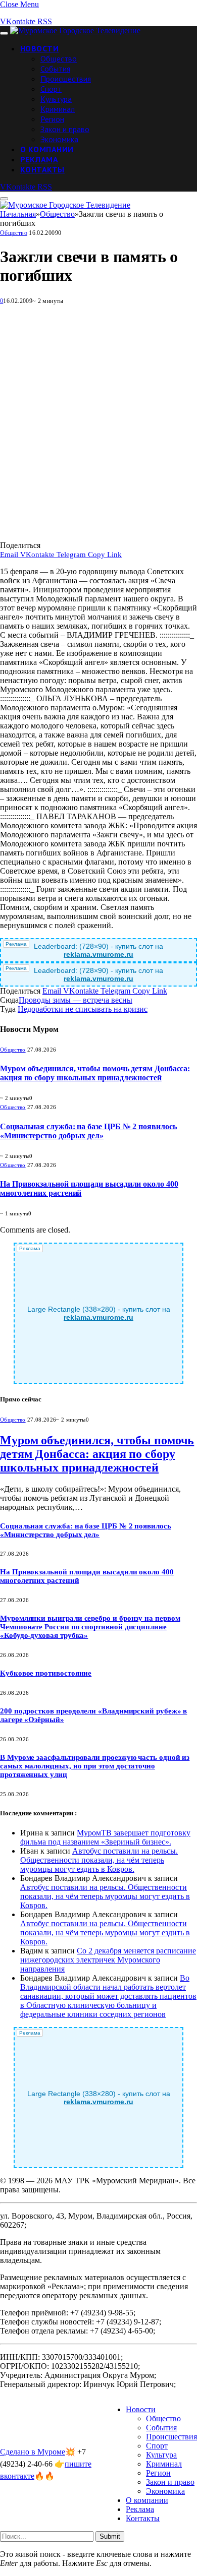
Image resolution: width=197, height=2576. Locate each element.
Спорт (51, 89)
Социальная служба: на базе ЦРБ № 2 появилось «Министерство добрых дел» (88, 1131)
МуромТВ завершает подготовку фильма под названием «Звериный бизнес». (105, 1837)
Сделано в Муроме (33, 2452)
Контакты (42, 169)
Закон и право (65, 129)
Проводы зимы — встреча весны (76, 1000)
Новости (39, 48)
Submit (110, 2536)
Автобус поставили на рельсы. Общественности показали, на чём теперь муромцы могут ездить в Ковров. (99, 1860)
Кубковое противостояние (46, 1673)
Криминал (58, 109)
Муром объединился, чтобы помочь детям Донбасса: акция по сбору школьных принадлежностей (95, 1073)
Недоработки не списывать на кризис (83, 1009)
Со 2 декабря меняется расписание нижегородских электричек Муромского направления (108, 1960)
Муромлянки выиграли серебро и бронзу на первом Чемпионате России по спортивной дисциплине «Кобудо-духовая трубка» (90, 1627)
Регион (52, 119)
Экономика (59, 139)
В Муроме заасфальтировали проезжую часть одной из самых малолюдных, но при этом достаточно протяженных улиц (95, 1766)
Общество (59, 58)
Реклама (39, 159)
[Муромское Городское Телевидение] (75, 30)
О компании (47, 149)
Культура (56, 99)
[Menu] (4, 33)
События (55, 69)
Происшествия (66, 79)
